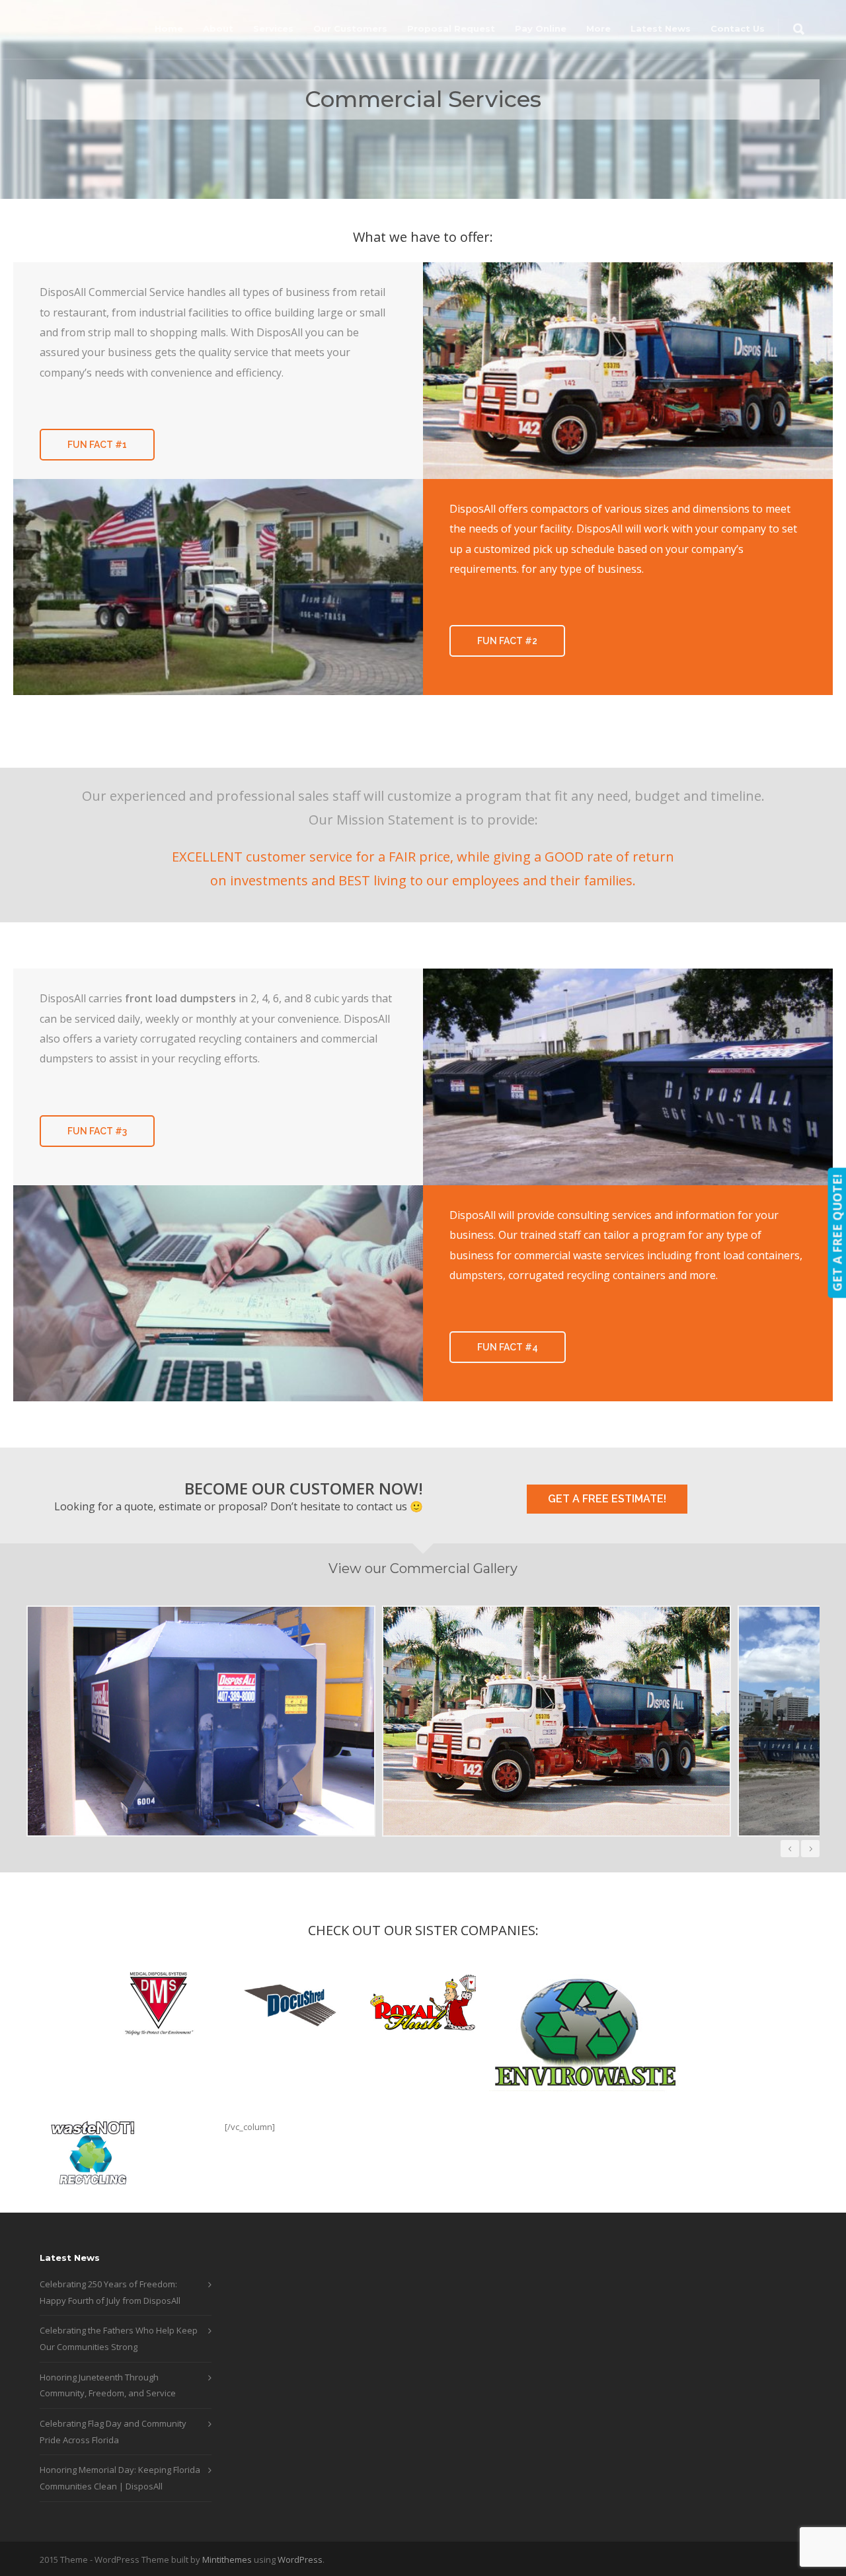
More (598, 28)
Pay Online (541, 28)
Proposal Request (451, 28)
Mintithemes (227, 2559)
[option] (210, 1721)
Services (273, 28)
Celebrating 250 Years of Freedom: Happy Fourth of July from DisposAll (110, 2292)
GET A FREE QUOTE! (837, 1233)
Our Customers (350, 28)
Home (169, 28)
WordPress (300, 2559)
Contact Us (738, 28)
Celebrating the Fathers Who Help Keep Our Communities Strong (119, 2338)
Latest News (661, 28)
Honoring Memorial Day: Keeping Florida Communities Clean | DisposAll (120, 2478)
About (218, 28)
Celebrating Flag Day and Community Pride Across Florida (113, 2432)
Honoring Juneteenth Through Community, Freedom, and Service (108, 2385)
